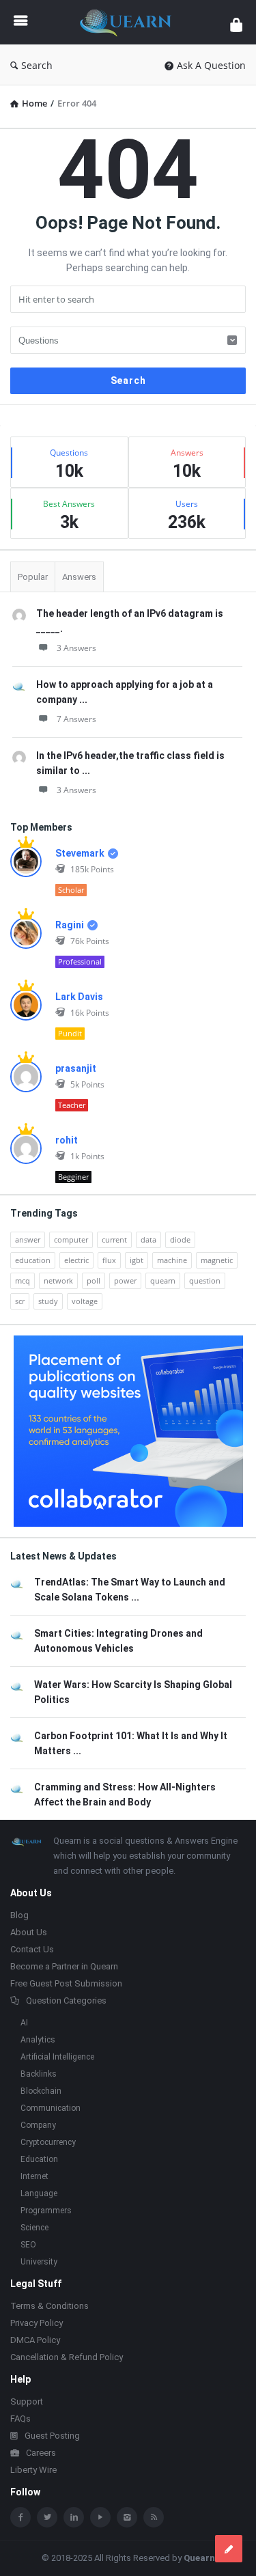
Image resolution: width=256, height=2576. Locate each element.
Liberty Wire (33, 2470)
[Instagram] (127, 2517)
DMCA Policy (35, 2340)
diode (180, 1239)
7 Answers (76, 719)
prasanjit (76, 1068)
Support (27, 2401)
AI (24, 2023)
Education (39, 2159)
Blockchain (41, 2091)
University (39, 2262)
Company (38, 2125)
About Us (29, 1932)
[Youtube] (100, 2517)
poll (94, 1280)
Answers (79, 577)
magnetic (217, 1260)
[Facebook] (20, 2517)
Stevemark (80, 853)
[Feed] (154, 2517)
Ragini (70, 925)
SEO (28, 2245)
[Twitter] (47, 2517)
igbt (137, 1260)
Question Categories (66, 2000)
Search (37, 65)
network (58, 1280)
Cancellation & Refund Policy (67, 2357)
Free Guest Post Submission (66, 1983)
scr (20, 1301)
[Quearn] (129, 22)
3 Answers (76, 648)
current (114, 1239)
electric (76, 1260)
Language (39, 2193)
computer (71, 1239)
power (125, 1280)
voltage (85, 1301)
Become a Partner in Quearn (64, 1966)
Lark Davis (79, 997)
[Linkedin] (74, 2517)
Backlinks (39, 2074)
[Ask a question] (229, 2549)
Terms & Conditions (49, 2306)
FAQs (20, 2419)
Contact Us (32, 1949)
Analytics (38, 2040)
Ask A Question (211, 65)
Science (34, 2228)
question (205, 1280)
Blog (19, 1915)
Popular (33, 577)
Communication (51, 2108)
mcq (23, 1280)
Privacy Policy (37, 2323)
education (33, 1260)
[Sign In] (236, 24)
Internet (34, 2176)
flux (109, 1260)
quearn (163, 1280)
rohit (67, 1140)
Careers (41, 2453)
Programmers (46, 2211)
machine (172, 1260)
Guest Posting (52, 2436)
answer (28, 1239)
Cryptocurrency (48, 2142)
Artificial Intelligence (57, 2057)
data (148, 1239)
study (48, 1301)
